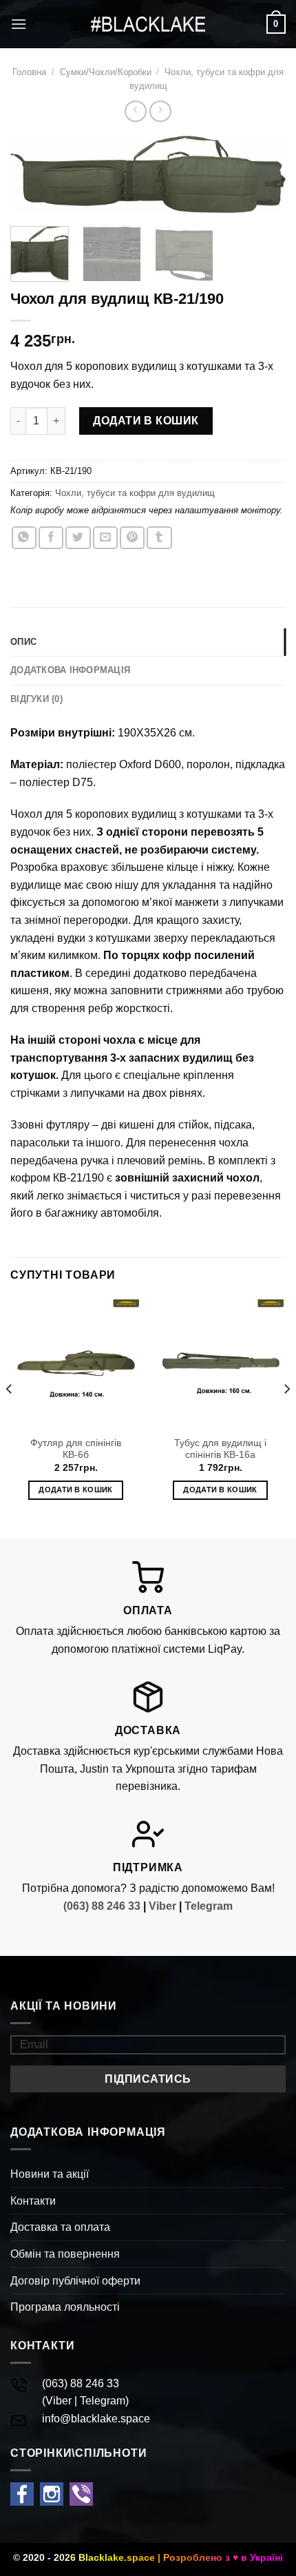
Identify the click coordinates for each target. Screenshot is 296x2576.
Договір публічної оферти (75, 2281)
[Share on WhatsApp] (24, 538)
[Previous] (33, 180)
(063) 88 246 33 (102, 1906)
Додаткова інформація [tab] (70, 670)
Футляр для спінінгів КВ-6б (76, 1449)
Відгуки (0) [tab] (36, 699)
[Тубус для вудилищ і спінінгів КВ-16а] (220, 1363)
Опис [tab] (23, 642)
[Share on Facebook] (51, 538)
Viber (162, 1906)
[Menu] (19, 24)
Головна (29, 72)
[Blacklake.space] (148, 24)
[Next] (263, 180)
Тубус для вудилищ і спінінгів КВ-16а (220, 1449)
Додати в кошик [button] (76, 1490)
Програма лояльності (65, 2307)
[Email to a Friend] (105, 538)
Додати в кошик (146, 421)
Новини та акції (50, 2174)
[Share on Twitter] (78, 538)
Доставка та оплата (60, 2227)
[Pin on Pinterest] (132, 538)
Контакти (33, 2201)
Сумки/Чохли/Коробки (106, 72)
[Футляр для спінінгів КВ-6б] (76, 1363)
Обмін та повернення (65, 2254)
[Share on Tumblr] (159, 538)
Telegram (209, 1906)
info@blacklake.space (96, 2419)
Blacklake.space (117, 2557)
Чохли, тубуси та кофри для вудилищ (135, 493)
